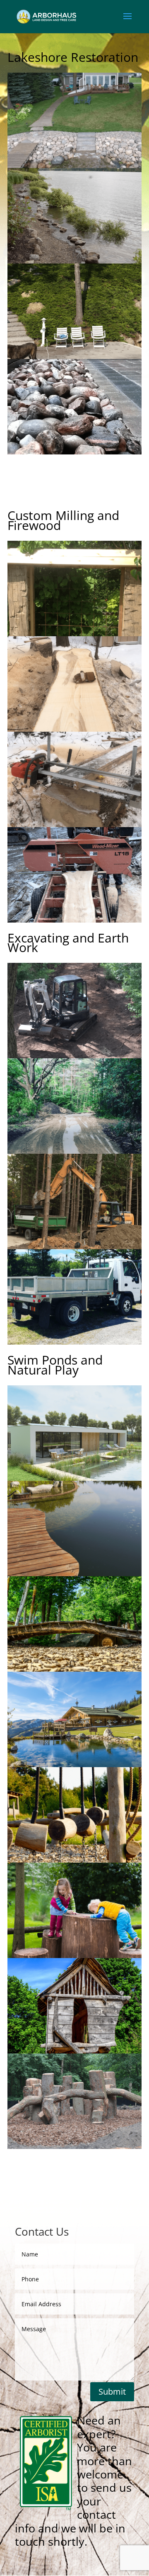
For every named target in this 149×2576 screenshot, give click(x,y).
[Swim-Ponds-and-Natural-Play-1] (74, 2147)
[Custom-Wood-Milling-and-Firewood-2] (74, 920)
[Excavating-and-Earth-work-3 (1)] (74, 1342)
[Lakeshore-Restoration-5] (74, 166)
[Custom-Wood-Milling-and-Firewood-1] (74, 634)
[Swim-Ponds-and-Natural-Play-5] (74, 1478)
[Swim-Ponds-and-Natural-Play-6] (74, 1956)
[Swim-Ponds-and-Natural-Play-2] (74, 2051)
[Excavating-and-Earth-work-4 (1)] (74, 1247)
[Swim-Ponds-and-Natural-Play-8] (74, 1765)
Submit (112, 2392)
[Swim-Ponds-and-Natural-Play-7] (74, 1860)
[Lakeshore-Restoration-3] (74, 261)
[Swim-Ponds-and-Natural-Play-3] (74, 1669)
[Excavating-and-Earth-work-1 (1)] (74, 1151)
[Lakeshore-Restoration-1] (74, 452)
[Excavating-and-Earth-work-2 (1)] (74, 1056)
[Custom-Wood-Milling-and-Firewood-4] (74, 729)
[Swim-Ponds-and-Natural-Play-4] (74, 1574)
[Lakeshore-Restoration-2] (74, 357)
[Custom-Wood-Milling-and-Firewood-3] (74, 825)
